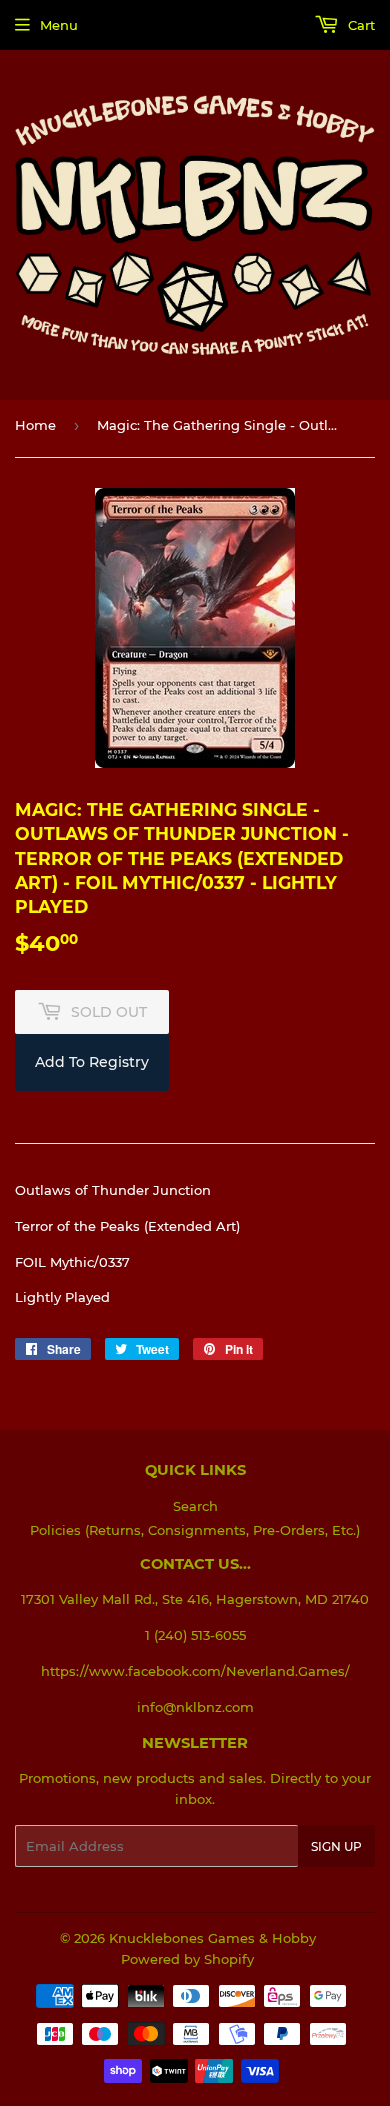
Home (35, 425)
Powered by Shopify (187, 1959)
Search (195, 1506)
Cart (359, 25)
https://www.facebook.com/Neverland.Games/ (195, 1671)
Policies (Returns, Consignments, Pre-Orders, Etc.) (195, 1530)
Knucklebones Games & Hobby (212, 1938)
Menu (59, 25)
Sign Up (336, 1846)
